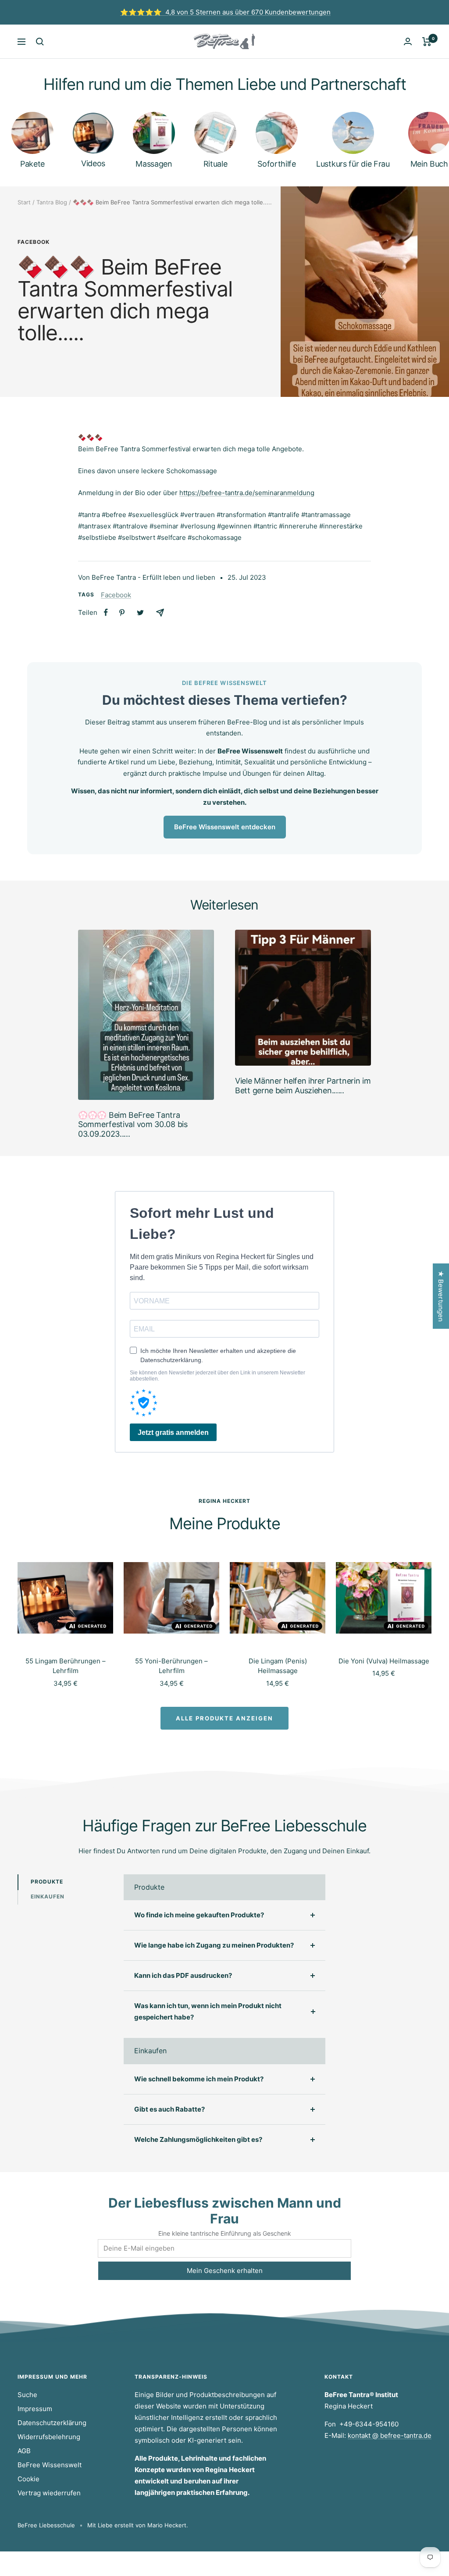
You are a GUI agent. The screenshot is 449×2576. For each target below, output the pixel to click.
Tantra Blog (52, 202)
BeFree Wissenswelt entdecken (225, 827)
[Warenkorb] (427, 42)
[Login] (408, 41)
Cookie (29, 2479)
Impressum (35, 2409)
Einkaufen (48, 1896)
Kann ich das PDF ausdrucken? (183, 1975)
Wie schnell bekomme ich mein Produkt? (199, 2079)
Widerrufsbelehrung (49, 2437)
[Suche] (40, 42)
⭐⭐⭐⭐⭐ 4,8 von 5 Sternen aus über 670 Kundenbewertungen (225, 12)
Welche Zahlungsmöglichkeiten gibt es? (198, 2139)
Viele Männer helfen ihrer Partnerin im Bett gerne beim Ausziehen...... (303, 1086)
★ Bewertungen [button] (441, 1296)
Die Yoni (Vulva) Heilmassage (384, 1661)
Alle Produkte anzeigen (224, 1718)
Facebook (34, 242)
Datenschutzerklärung (52, 2423)
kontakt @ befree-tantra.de (390, 2435)
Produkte (47, 1882)
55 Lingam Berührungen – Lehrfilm (66, 1666)
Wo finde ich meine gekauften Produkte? (199, 1915)
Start (24, 202)
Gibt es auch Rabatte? (169, 2109)
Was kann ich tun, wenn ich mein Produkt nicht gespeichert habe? (208, 2011)
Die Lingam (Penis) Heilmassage (278, 1666)
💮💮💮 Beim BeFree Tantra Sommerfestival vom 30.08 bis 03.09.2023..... (133, 1124)
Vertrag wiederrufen (49, 2493)
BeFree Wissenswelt (50, 2465)
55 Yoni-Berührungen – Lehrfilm (171, 1666)
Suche (27, 2395)
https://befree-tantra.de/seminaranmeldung (247, 493)
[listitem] (106, 612)
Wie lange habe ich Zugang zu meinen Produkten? (214, 1945)
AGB (24, 2451)
